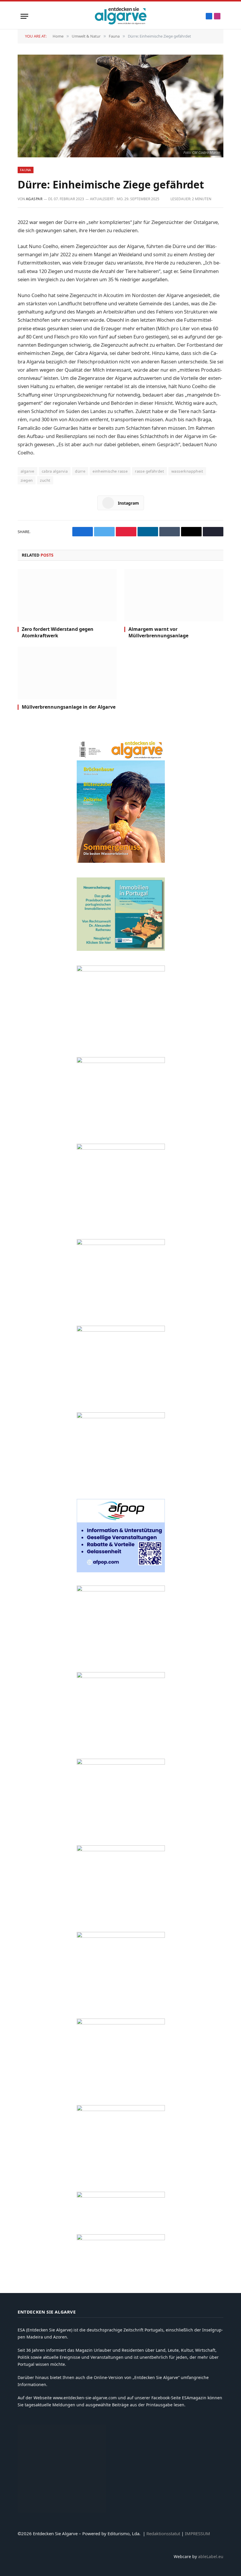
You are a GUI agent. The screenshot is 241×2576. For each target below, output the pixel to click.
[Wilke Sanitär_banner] (121, 1850)
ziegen (27, 480)
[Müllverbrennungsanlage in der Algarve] (67, 673)
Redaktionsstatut (163, 2533)
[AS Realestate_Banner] (121, 1676)
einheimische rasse (110, 471)
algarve (27, 471)
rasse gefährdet (149, 471)
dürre (80, 471)
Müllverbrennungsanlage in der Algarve (69, 707)
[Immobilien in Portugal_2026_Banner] (121, 949)
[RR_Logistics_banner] (121, 1763)
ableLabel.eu (211, 2556)
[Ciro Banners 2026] (121, 1417)
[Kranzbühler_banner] (121, 2023)
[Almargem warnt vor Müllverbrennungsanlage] (174, 595)
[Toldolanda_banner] (121, 1936)
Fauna (26, 170)
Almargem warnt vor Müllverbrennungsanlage (158, 632)
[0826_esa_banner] (121, 861)
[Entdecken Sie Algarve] (120, 16)
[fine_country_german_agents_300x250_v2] (121, 1243)
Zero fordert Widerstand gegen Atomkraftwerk (58, 632)
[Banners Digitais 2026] (121, 1330)
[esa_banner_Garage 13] (121, 2109)
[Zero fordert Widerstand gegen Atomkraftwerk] (67, 595)
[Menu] (24, 16)
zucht (45, 480)
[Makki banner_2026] (121, 1590)
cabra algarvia (55, 471)
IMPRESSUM (198, 2533)
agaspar (34, 199)
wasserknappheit (187, 471)
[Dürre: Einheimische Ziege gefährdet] (120, 106)
